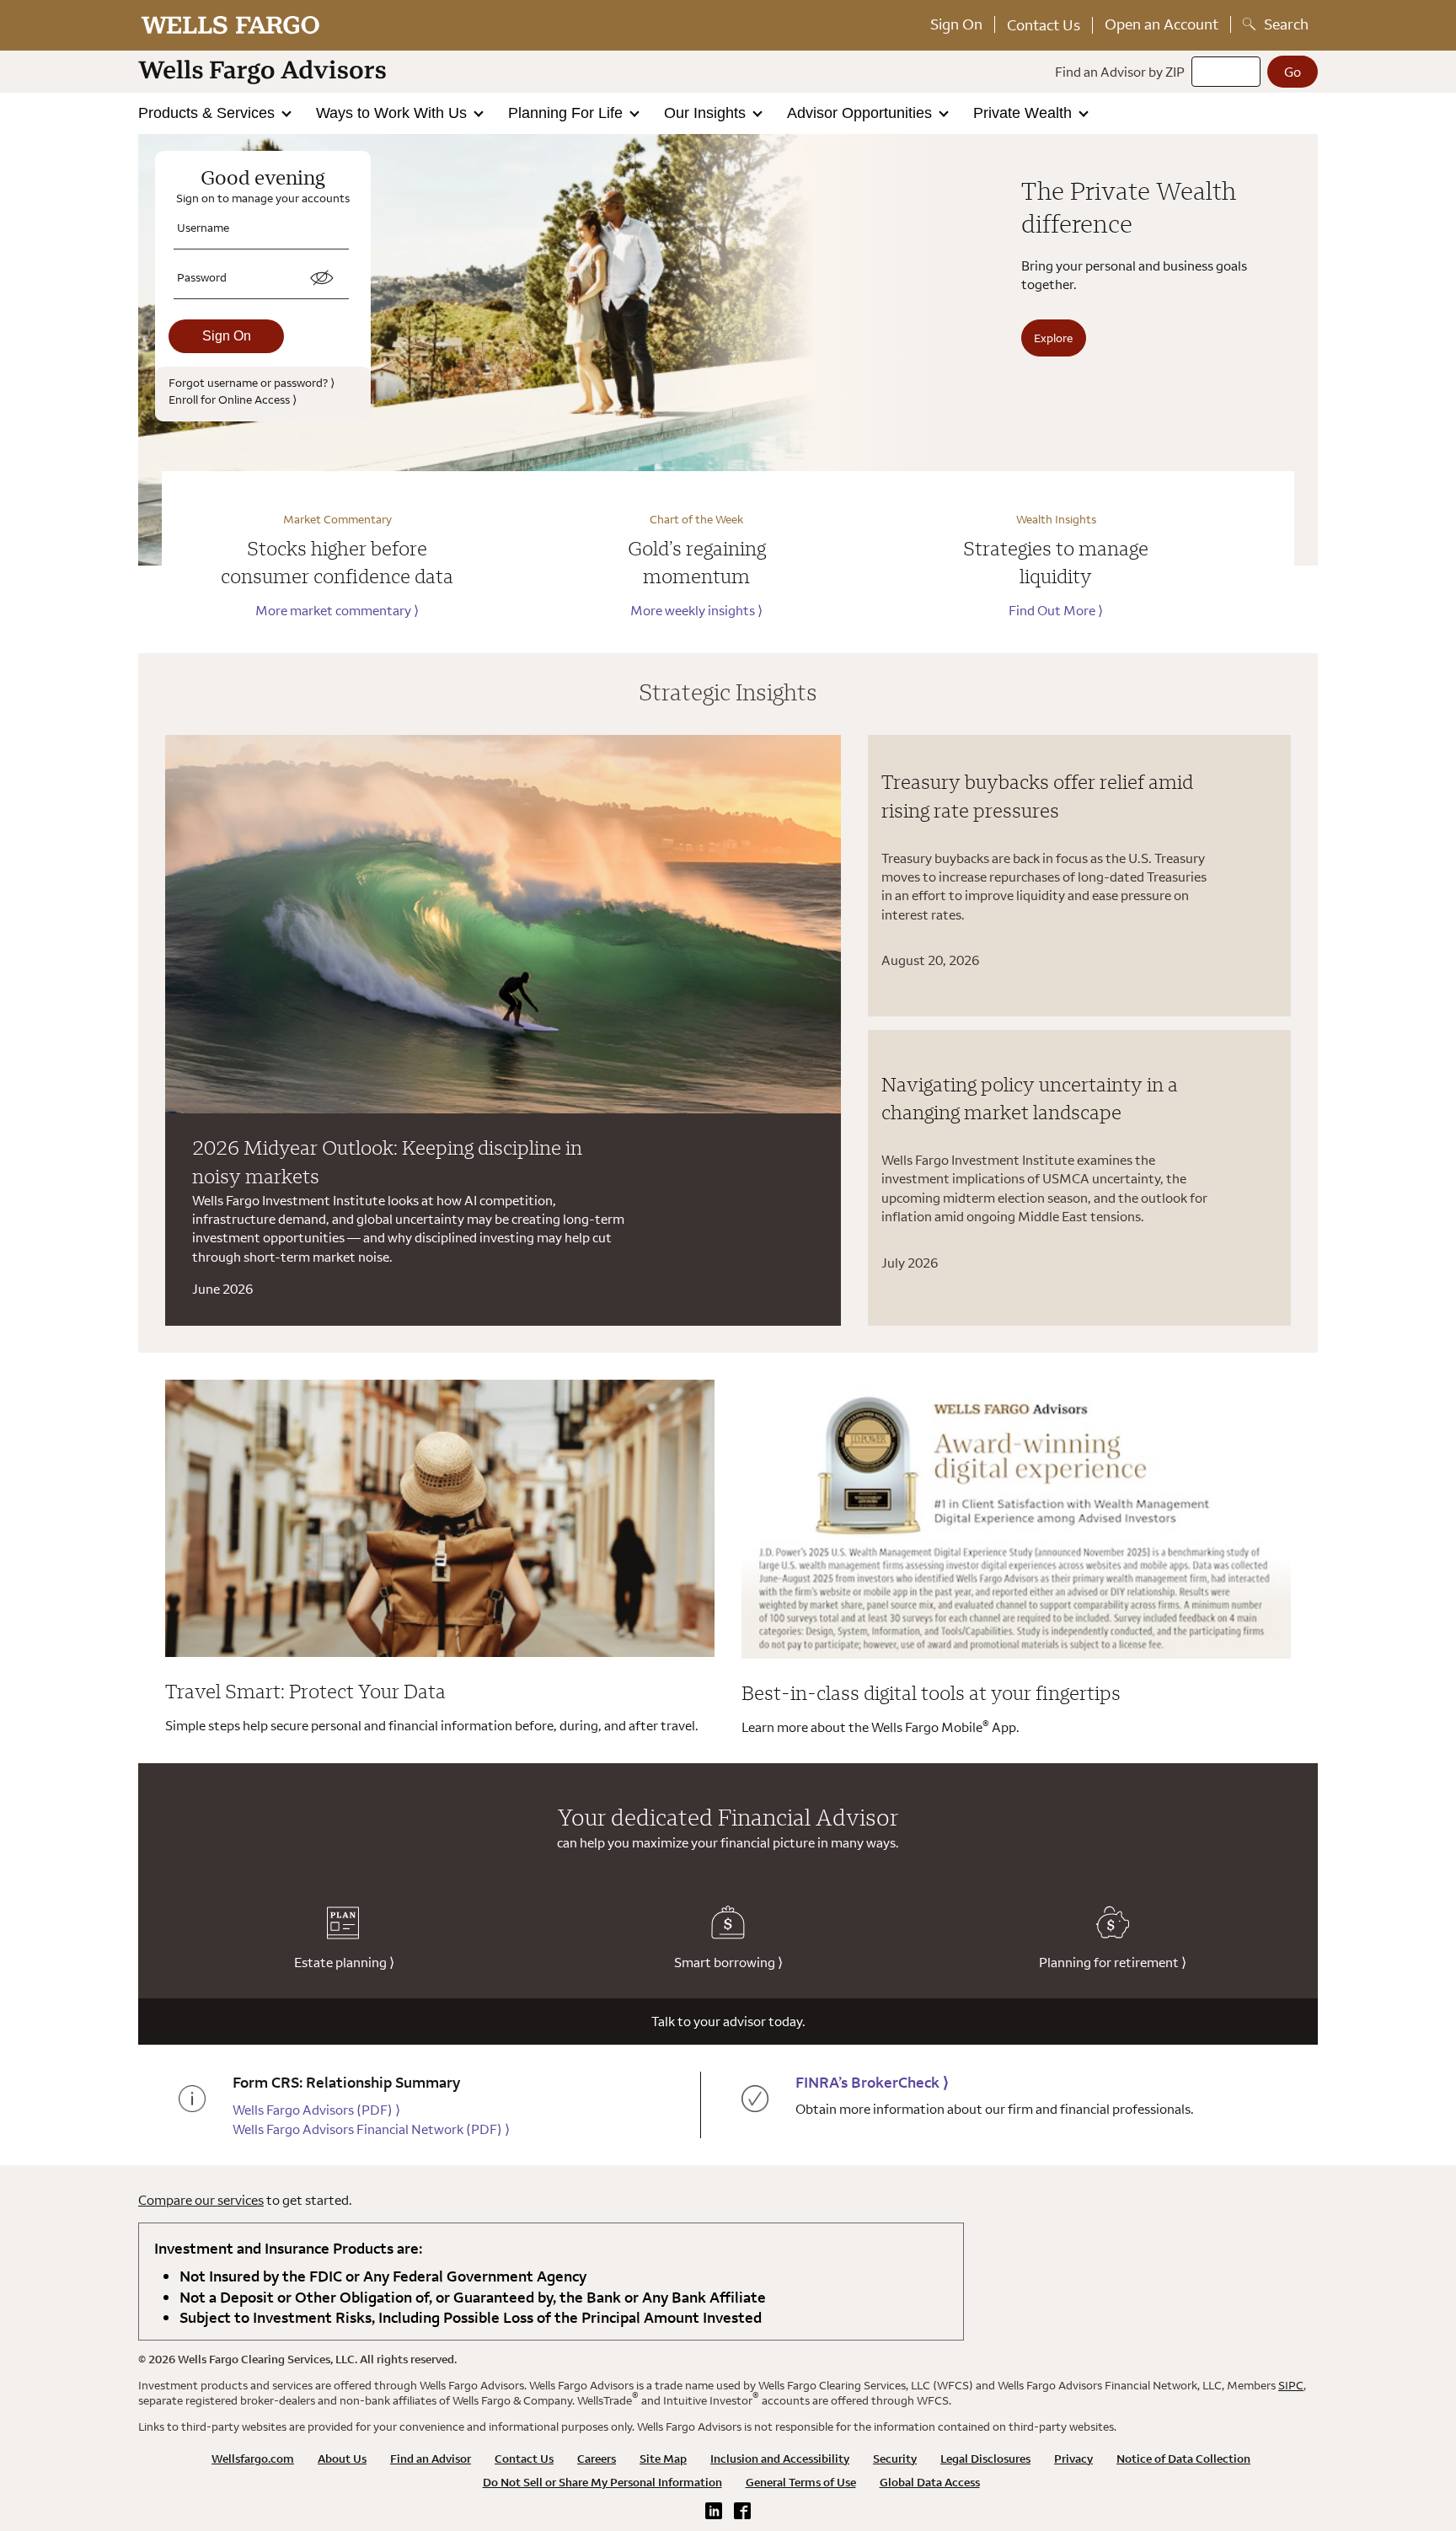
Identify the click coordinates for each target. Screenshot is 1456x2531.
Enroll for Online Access (233, 399)
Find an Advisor (431, 2459)
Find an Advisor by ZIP (1120, 72)
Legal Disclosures (985, 2459)
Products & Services (209, 113)
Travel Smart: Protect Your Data (305, 1691)
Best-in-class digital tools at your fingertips (931, 1692)
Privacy (1073, 2459)
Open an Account (1162, 24)
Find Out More (1056, 610)
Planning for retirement (1113, 1962)
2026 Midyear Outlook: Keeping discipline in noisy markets (387, 1161)
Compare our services (201, 2200)
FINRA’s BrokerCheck (872, 2082)
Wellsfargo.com (253, 2459)
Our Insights (707, 113)
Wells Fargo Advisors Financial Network (371, 2129)
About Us (342, 2459)
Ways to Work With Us (393, 113)
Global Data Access (930, 2482)
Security (895, 2459)
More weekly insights (696, 610)
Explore (1053, 338)
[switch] (322, 278)
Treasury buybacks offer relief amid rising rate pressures (1037, 796)
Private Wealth (1025, 113)
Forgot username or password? (252, 382)
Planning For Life (567, 113)
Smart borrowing (728, 1962)
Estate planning (344, 1962)
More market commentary (337, 610)
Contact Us (1044, 25)
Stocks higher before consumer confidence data (337, 562)
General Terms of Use (801, 2482)
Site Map (663, 2459)
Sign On (956, 24)
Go (1293, 72)
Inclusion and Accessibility (780, 2459)
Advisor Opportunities (862, 113)
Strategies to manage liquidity (1056, 562)
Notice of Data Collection (1183, 2459)
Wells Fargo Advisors (316, 2110)
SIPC (1291, 2385)
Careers (597, 2459)
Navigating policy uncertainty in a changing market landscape (1030, 1098)
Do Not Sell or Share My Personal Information (602, 2482)
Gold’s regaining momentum (697, 562)
